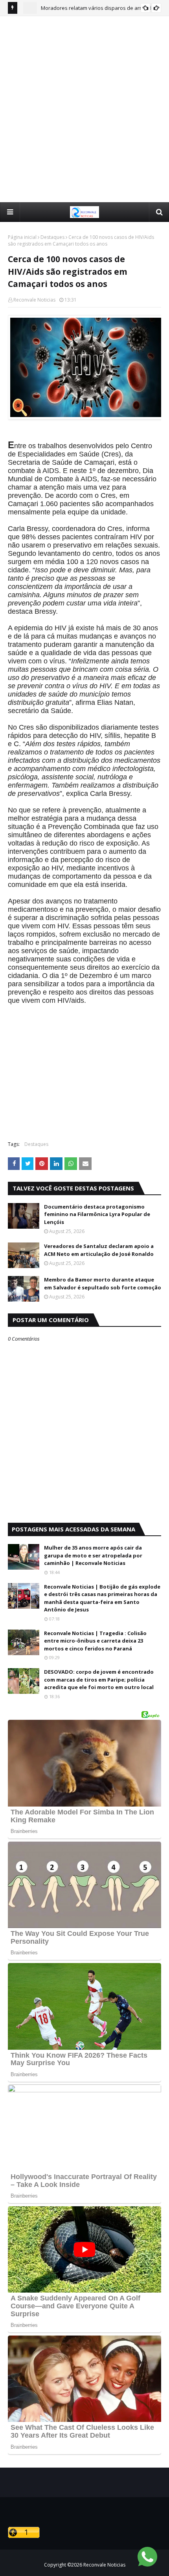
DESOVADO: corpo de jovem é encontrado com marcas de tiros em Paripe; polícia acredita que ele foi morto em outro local (99, 1679)
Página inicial (22, 237)
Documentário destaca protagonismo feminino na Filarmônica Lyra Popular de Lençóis (97, 1214)
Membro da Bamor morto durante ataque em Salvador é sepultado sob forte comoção (103, 1283)
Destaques (52, 237)
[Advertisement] (84, 109)
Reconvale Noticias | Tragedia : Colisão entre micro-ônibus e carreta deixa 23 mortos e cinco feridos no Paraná (95, 1641)
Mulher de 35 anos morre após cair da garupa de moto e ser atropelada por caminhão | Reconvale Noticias (93, 1555)
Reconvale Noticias (34, 300)
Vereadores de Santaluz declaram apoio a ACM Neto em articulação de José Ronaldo (99, 1250)
